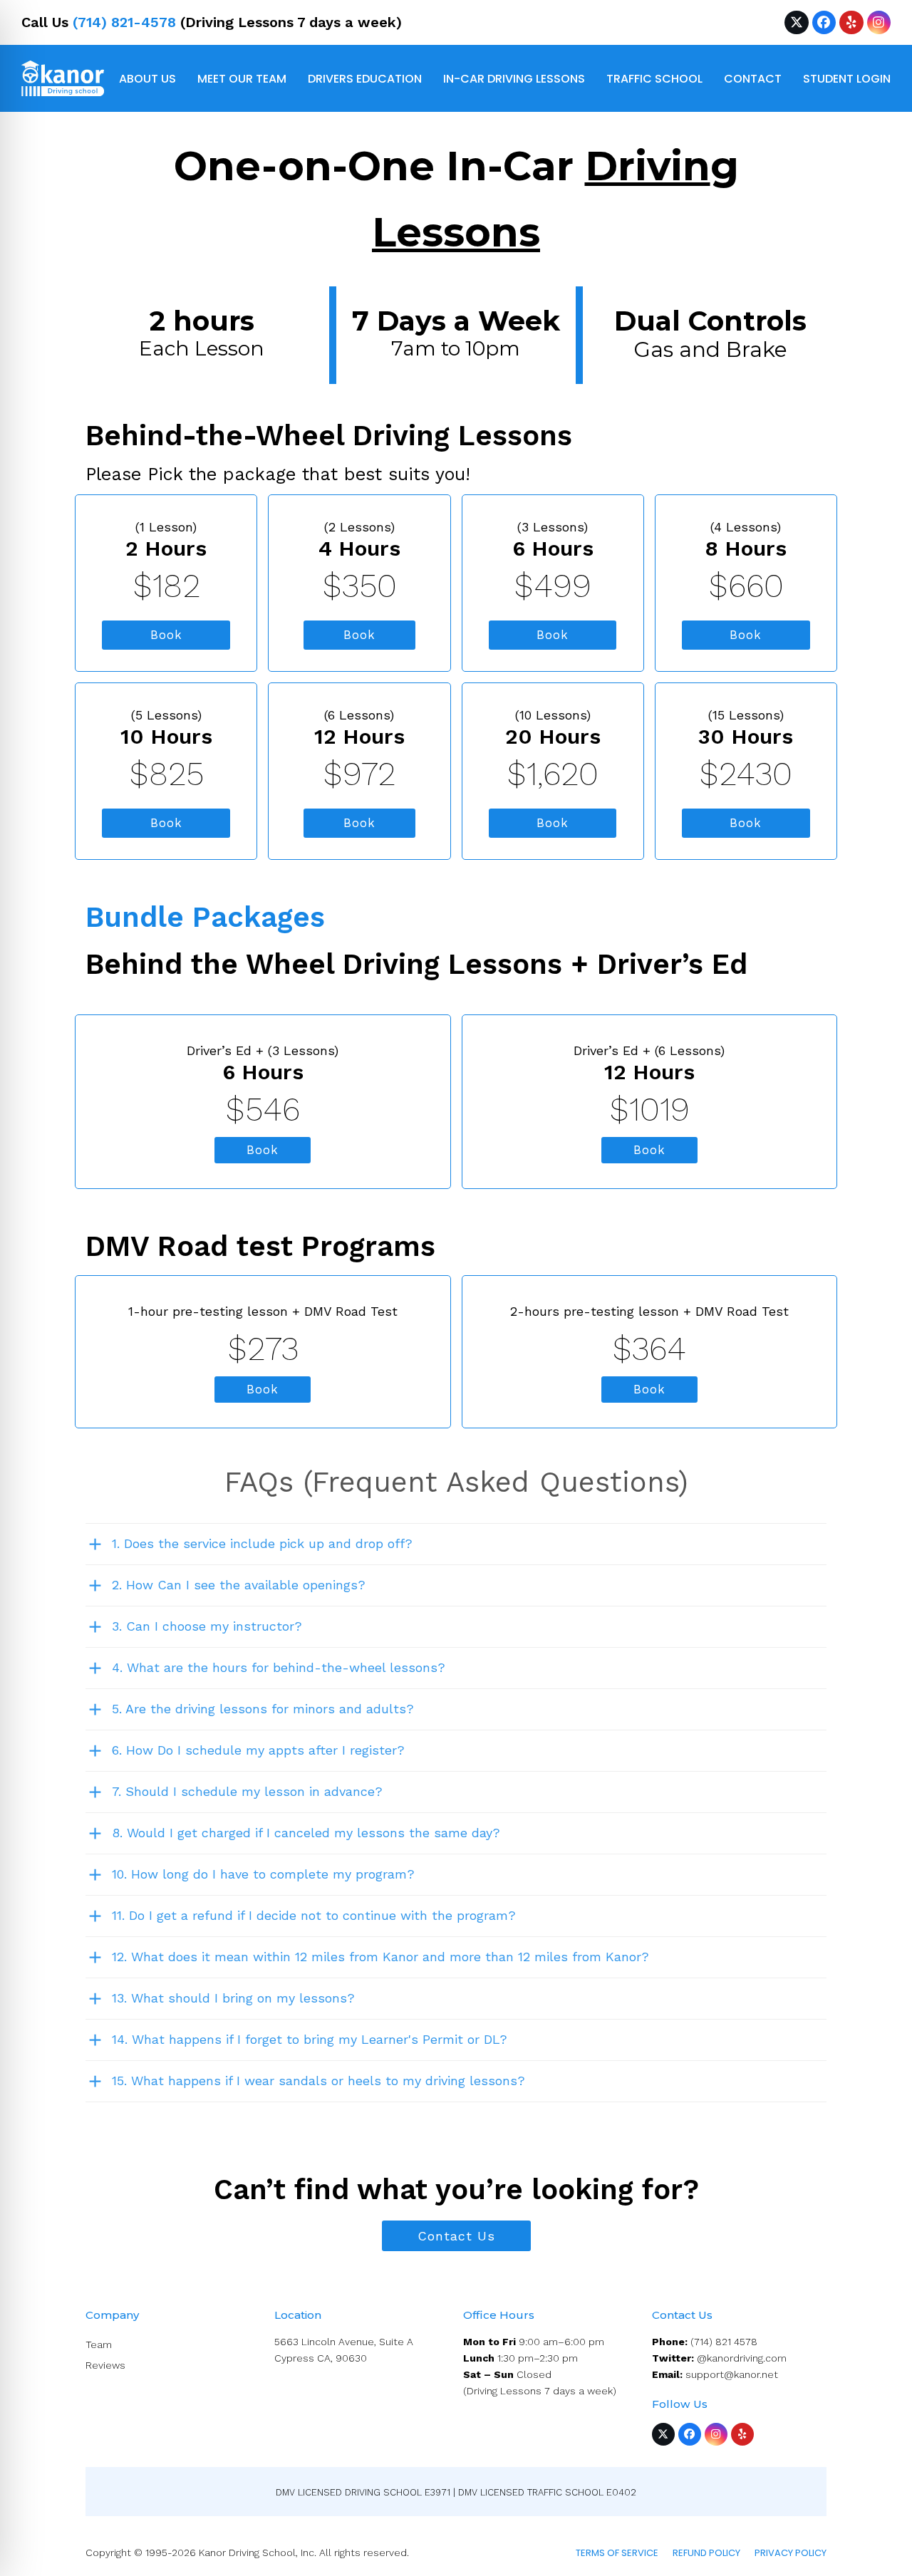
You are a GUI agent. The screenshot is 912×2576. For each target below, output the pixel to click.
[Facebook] (824, 22)
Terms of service (617, 2553)
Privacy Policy (791, 2553)
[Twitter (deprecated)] (663, 2434)
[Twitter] (796, 22)
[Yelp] (851, 22)
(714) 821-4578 (124, 22)
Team (99, 2344)
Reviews (105, 2365)
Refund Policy (706, 2553)
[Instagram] (879, 22)
